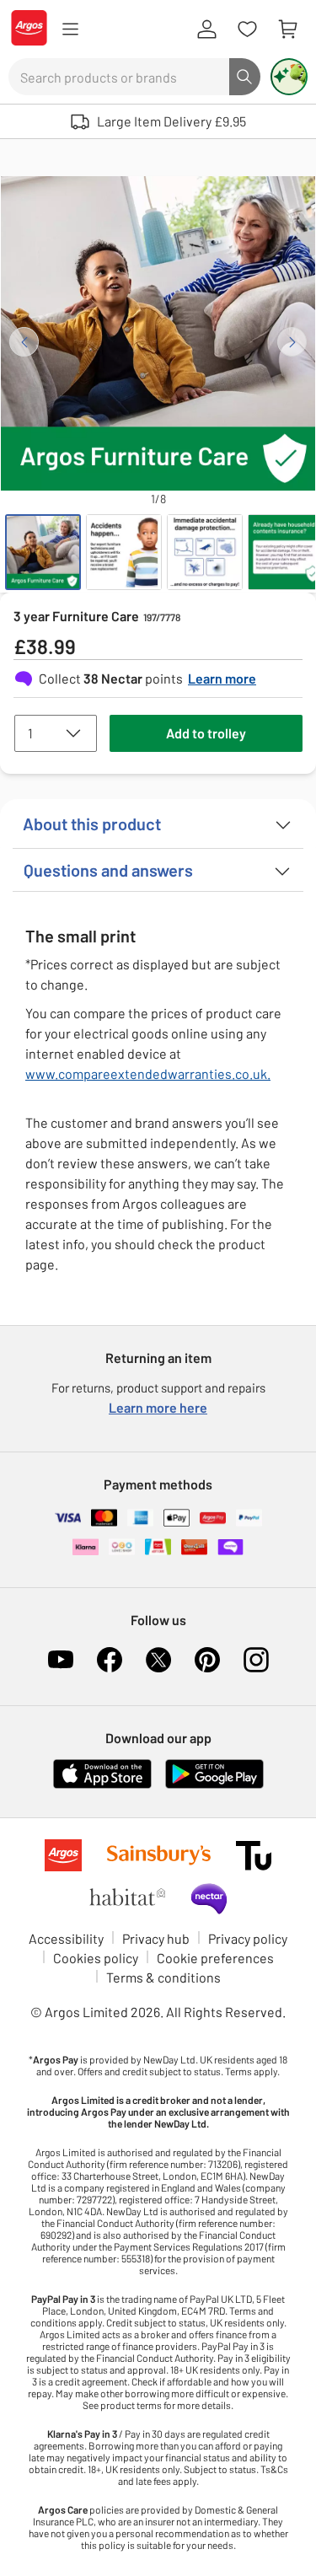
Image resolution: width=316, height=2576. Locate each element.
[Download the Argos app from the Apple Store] (102, 1785)
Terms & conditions (163, 1977)
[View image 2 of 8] (124, 552)
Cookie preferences (215, 1958)
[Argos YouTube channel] (61, 1660)
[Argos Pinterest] (207, 1660)
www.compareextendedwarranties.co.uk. (148, 1073)
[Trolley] (287, 30)
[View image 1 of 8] (43, 552)
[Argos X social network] (158, 1660)
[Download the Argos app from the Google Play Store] (214, 1785)
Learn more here (158, 1407)
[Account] (206, 30)
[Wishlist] (247, 30)
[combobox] (119, 77)
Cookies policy (96, 1958)
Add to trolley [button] (206, 733)
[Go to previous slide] (24, 342)
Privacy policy (248, 1938)
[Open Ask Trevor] (289, 77)
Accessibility (66, 1938)
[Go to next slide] (292, 342)
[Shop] (70, 30)
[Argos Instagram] (256, 1660)
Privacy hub (156, 1938)
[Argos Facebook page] (110, 1660)
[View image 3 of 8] (205, 552)
